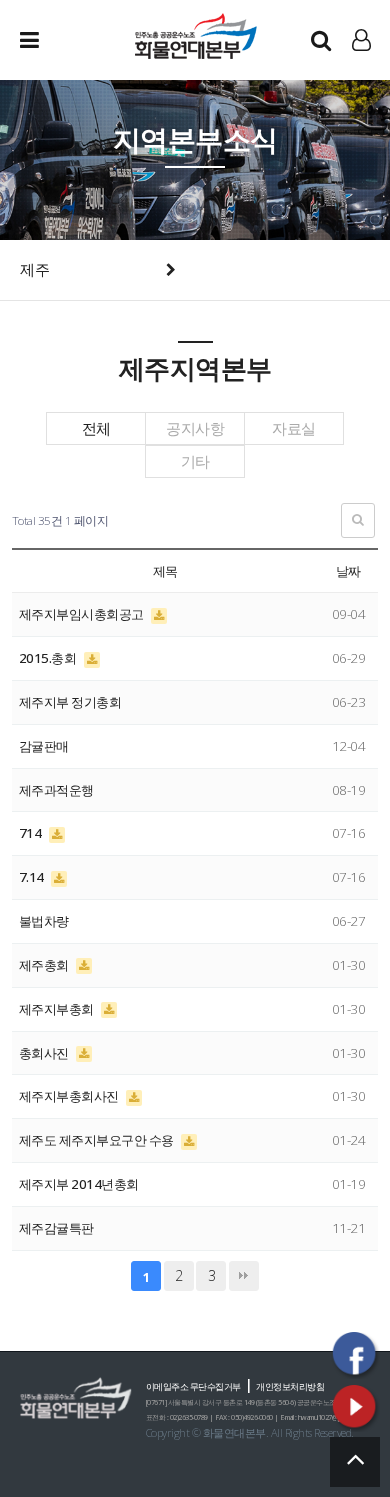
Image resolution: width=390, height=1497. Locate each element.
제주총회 (45, 965)
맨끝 (244, 1276)
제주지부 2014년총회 (79, 1184)
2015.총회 (49, 658)
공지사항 (195, 428)
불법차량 (44, 921)
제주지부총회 (58, 1009)
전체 (96, 428)
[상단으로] (355, 1462)
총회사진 (45, 1053)
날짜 (348, 571)
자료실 (294, 428)
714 (31, 833)
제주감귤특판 (56, 1228)
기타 (195, 461)
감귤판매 (44, 746)
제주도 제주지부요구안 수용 (98, 1140)
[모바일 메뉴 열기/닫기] (45, 40)
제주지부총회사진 (70, 1096)
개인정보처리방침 (290, 1386)
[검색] (321, 40)
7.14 (33, 877)
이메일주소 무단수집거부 (193, 1386)
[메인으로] (195, 35)
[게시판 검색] (358, 520)
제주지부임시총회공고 (83, 614)
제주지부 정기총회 (70, 702)
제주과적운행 (56, 790)
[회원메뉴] (361, 40)
